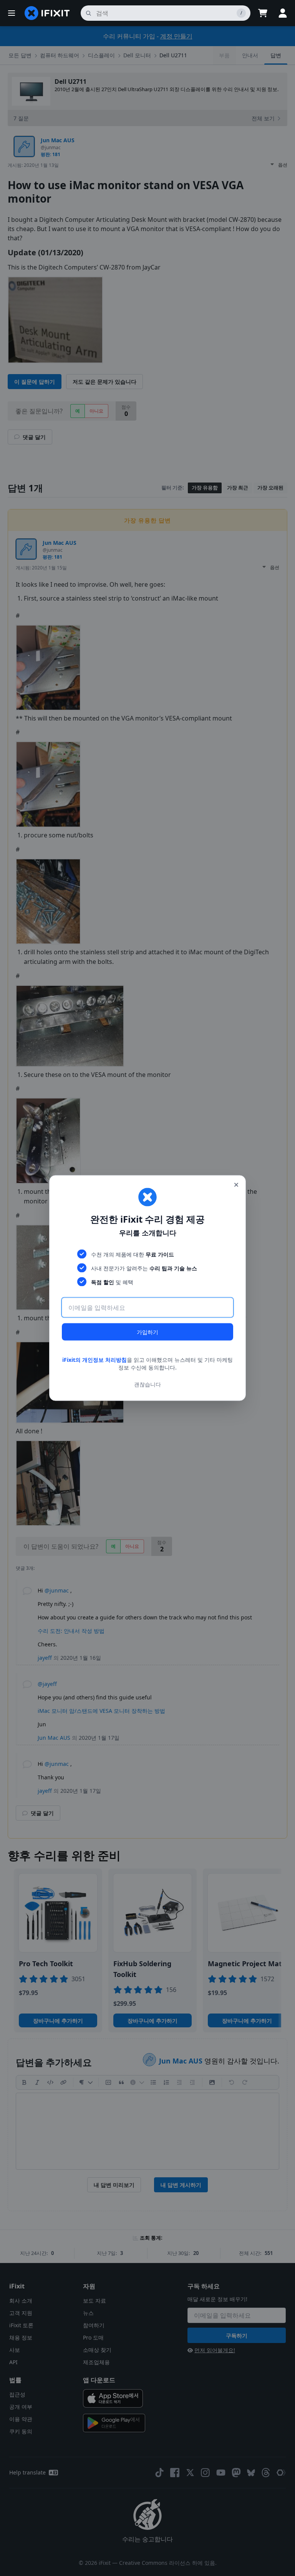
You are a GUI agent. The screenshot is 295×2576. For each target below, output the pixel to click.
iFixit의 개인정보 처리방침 (94, 1360)
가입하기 (147, 1332)
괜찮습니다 (147, 1384)
